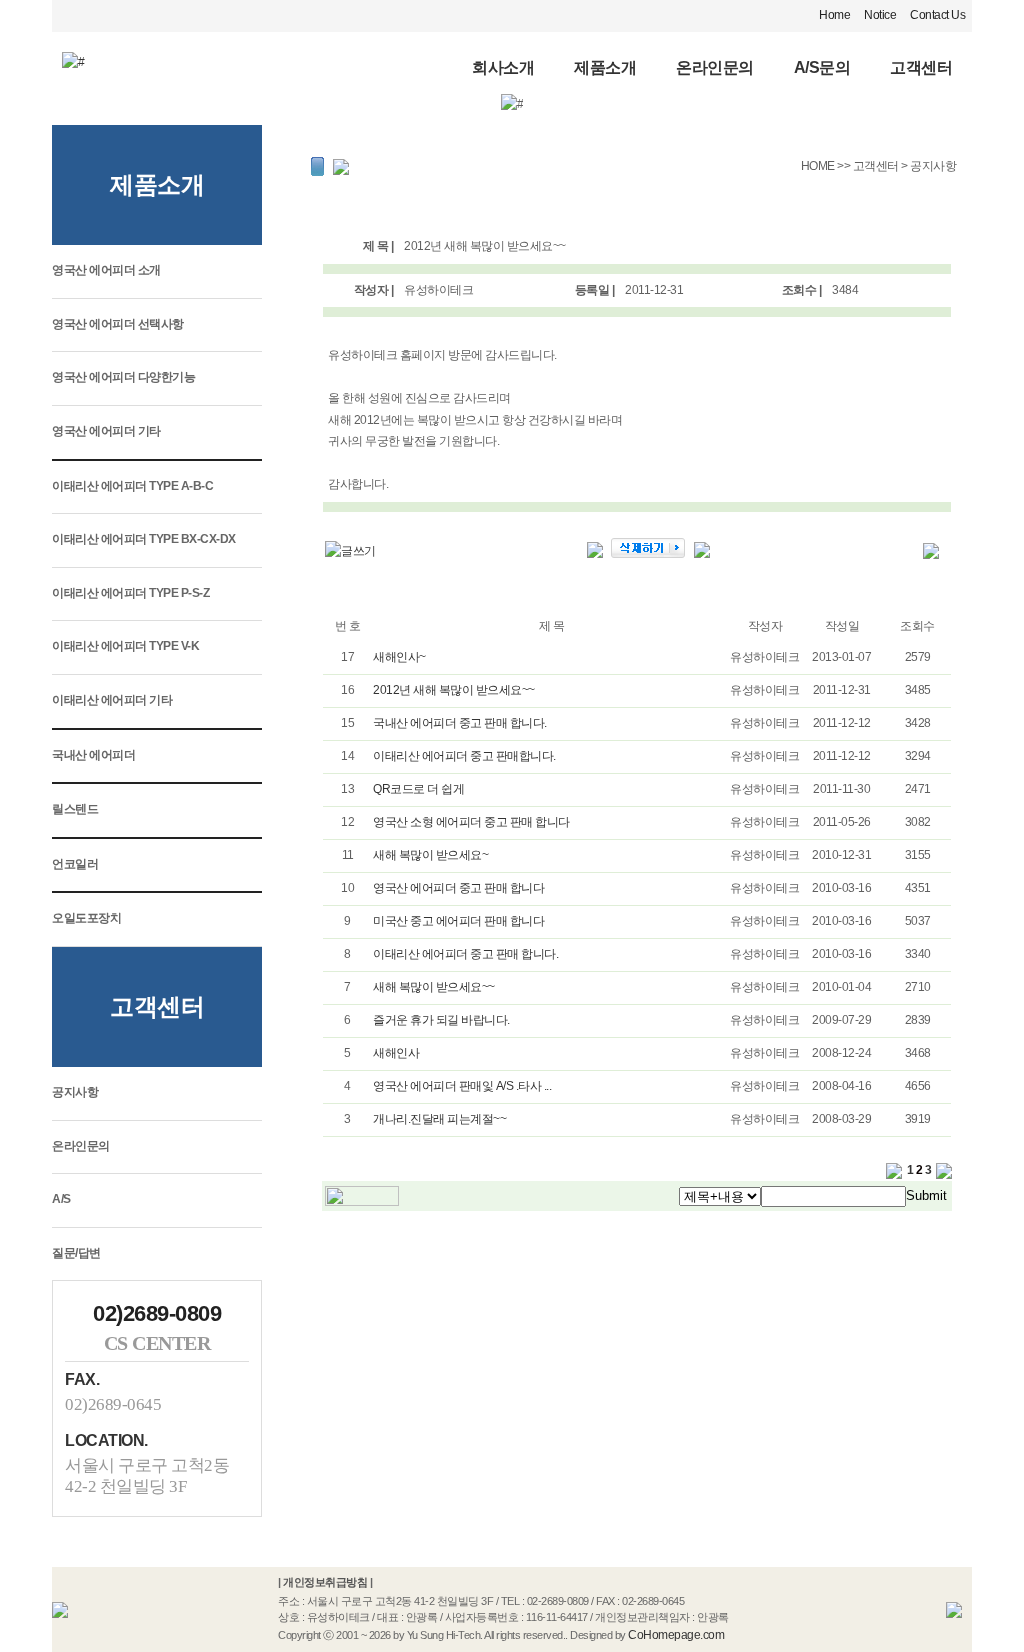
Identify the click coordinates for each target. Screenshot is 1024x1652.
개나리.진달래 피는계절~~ (439, 1119)
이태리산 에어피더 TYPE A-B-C (132, 486)
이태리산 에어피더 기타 (112, 700)
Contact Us (937, 15)
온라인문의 (715, 67)
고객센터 (921, 67)
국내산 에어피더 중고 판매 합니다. (460, 723)
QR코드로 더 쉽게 (418, 789)
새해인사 (396, 1053)
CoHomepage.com (676, 1635)
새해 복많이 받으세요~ (430, 855)
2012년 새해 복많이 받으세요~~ (454, 690)
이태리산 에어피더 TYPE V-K (125, 646)
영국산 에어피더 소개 (106, 270)
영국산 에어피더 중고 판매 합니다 (458, 888)
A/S (61, 1199)
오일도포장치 (86, 918)
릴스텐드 (75, 809)
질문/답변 (76, 1253)
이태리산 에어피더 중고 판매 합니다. (465, 954)
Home (834, 15)
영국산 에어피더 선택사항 (118, 324)
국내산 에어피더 (93, 755)
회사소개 (503, 67)
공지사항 (75, 1092)
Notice (880, 15)
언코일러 (75, 864)
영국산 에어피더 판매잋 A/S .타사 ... (462, 1086)
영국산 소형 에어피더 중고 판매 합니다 (471, 822)
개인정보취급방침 (325, 1582)
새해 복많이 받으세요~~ (434, 987)
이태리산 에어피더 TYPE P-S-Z (130, 593)
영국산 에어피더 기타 (106, 431)
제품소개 (605, 67)
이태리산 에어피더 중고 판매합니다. (464, 756)
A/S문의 (822, 67)
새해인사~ (399, 657)
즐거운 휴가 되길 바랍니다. (441, 1020)
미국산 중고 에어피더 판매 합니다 (458, 921)
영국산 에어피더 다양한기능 (123, 377)
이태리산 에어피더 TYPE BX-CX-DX (144, 539)
